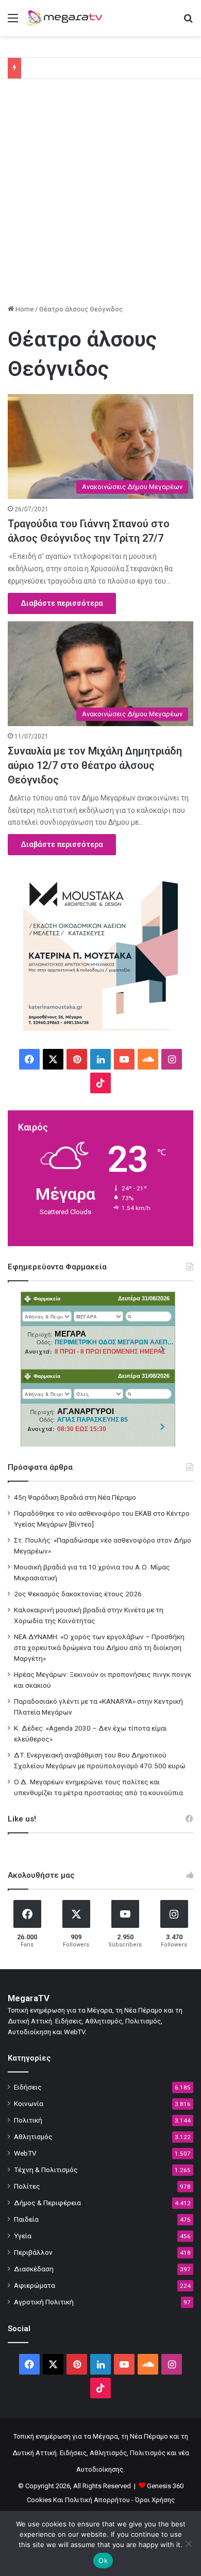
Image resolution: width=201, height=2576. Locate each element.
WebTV (25, 2153)
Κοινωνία (29, 2103)
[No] (188, 2543)
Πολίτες (27, 2186)
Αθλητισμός (33, 2137)
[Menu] (13, 22)
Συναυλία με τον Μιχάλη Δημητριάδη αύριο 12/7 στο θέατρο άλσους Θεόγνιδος (95, 765)
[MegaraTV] (67, 18)
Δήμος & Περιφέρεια (47, 2203)
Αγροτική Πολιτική (44, 2302)
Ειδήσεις (28, 2087)
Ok (103, 2561)
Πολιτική (28, 2120)
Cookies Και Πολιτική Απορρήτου (78, 2500)
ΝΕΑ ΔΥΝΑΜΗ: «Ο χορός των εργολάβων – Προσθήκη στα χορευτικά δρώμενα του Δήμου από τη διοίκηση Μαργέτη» (99, 1647)
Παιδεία (26, 2219)
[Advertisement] (100, 195)
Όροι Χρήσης (155, 2500)
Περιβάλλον (33, 2252)
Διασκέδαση (34, 2269)
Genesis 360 (165, 2486)
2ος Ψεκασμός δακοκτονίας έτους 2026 (78, 1594)
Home (24, 309)
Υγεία (23, 2236)
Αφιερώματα (35, 2285)
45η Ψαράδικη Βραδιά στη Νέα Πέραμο (75, 1497)
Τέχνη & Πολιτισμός (46, 2170)
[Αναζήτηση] (188, 22)
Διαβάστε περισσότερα (62, 603)
